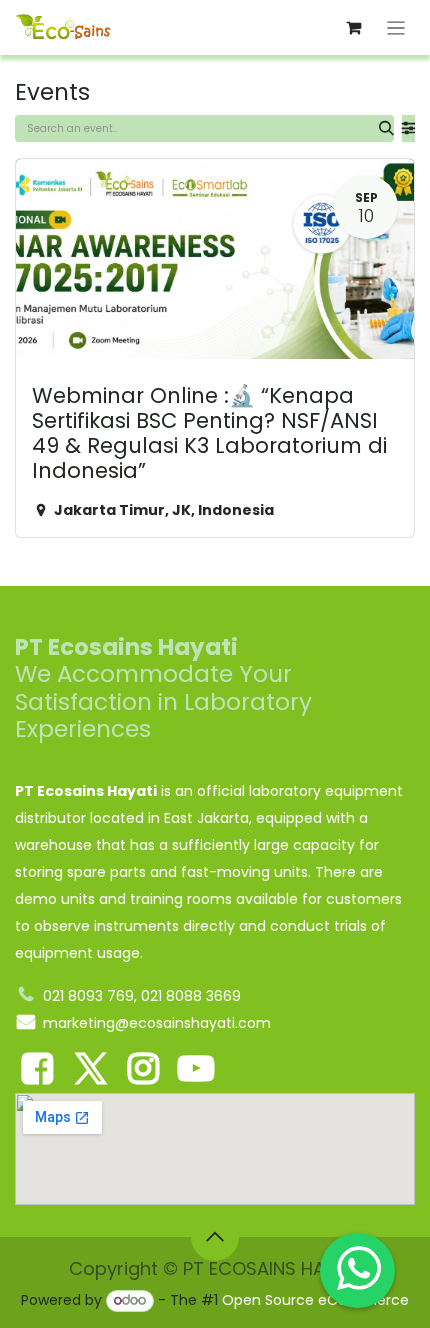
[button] (215, 1237)
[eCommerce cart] (354, 28)
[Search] (386, 128)
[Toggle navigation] (396, 27)
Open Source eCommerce (315, 1300)
